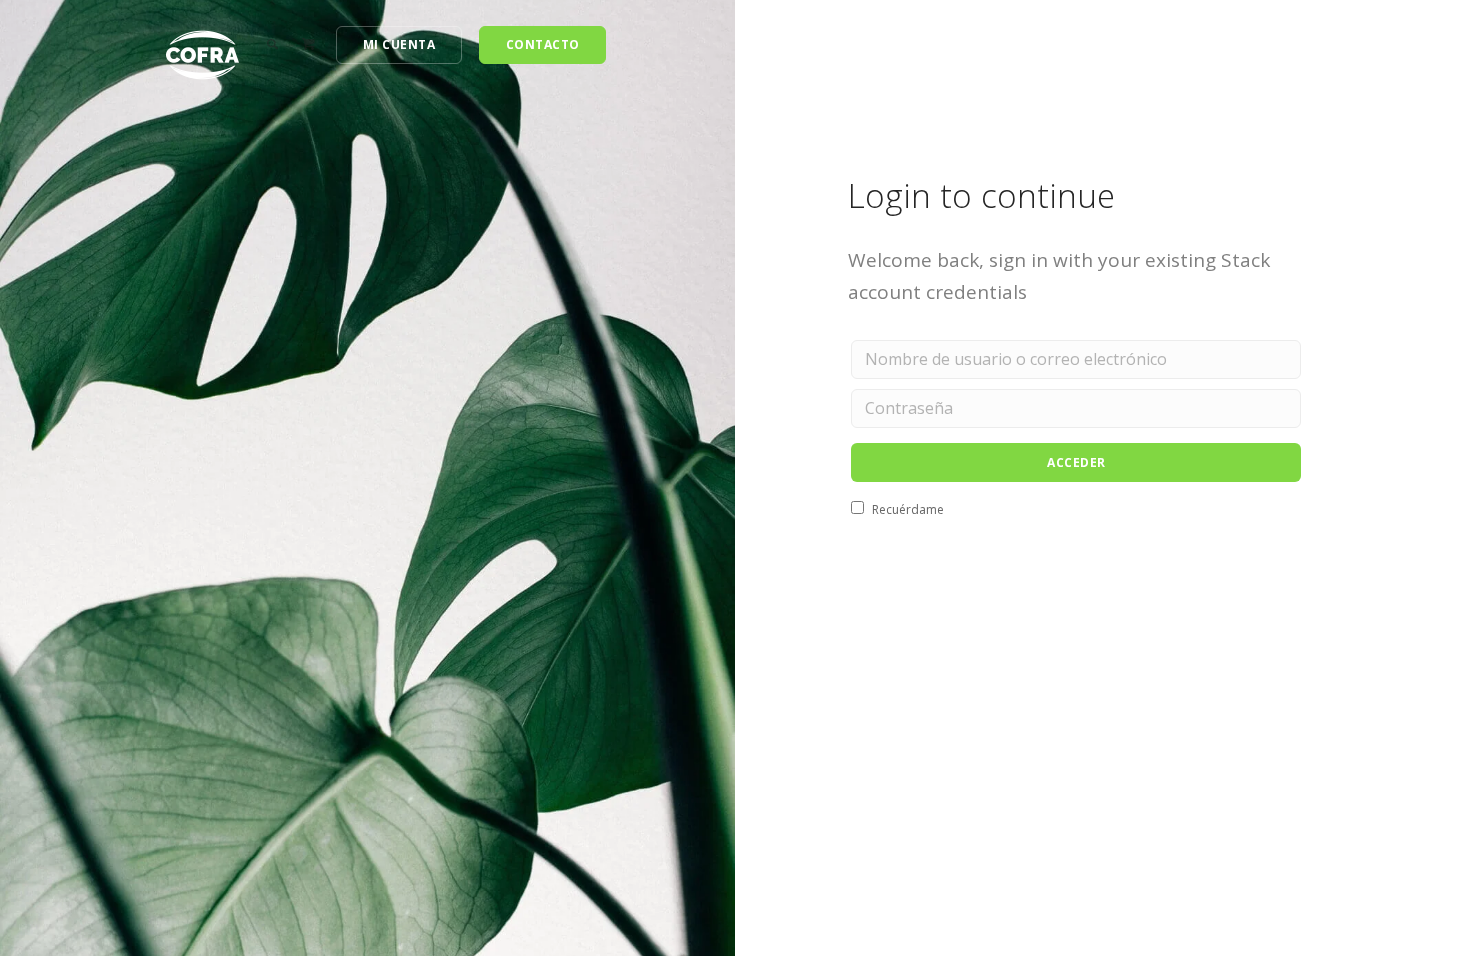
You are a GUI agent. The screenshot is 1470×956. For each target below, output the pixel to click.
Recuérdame (906, 509)
